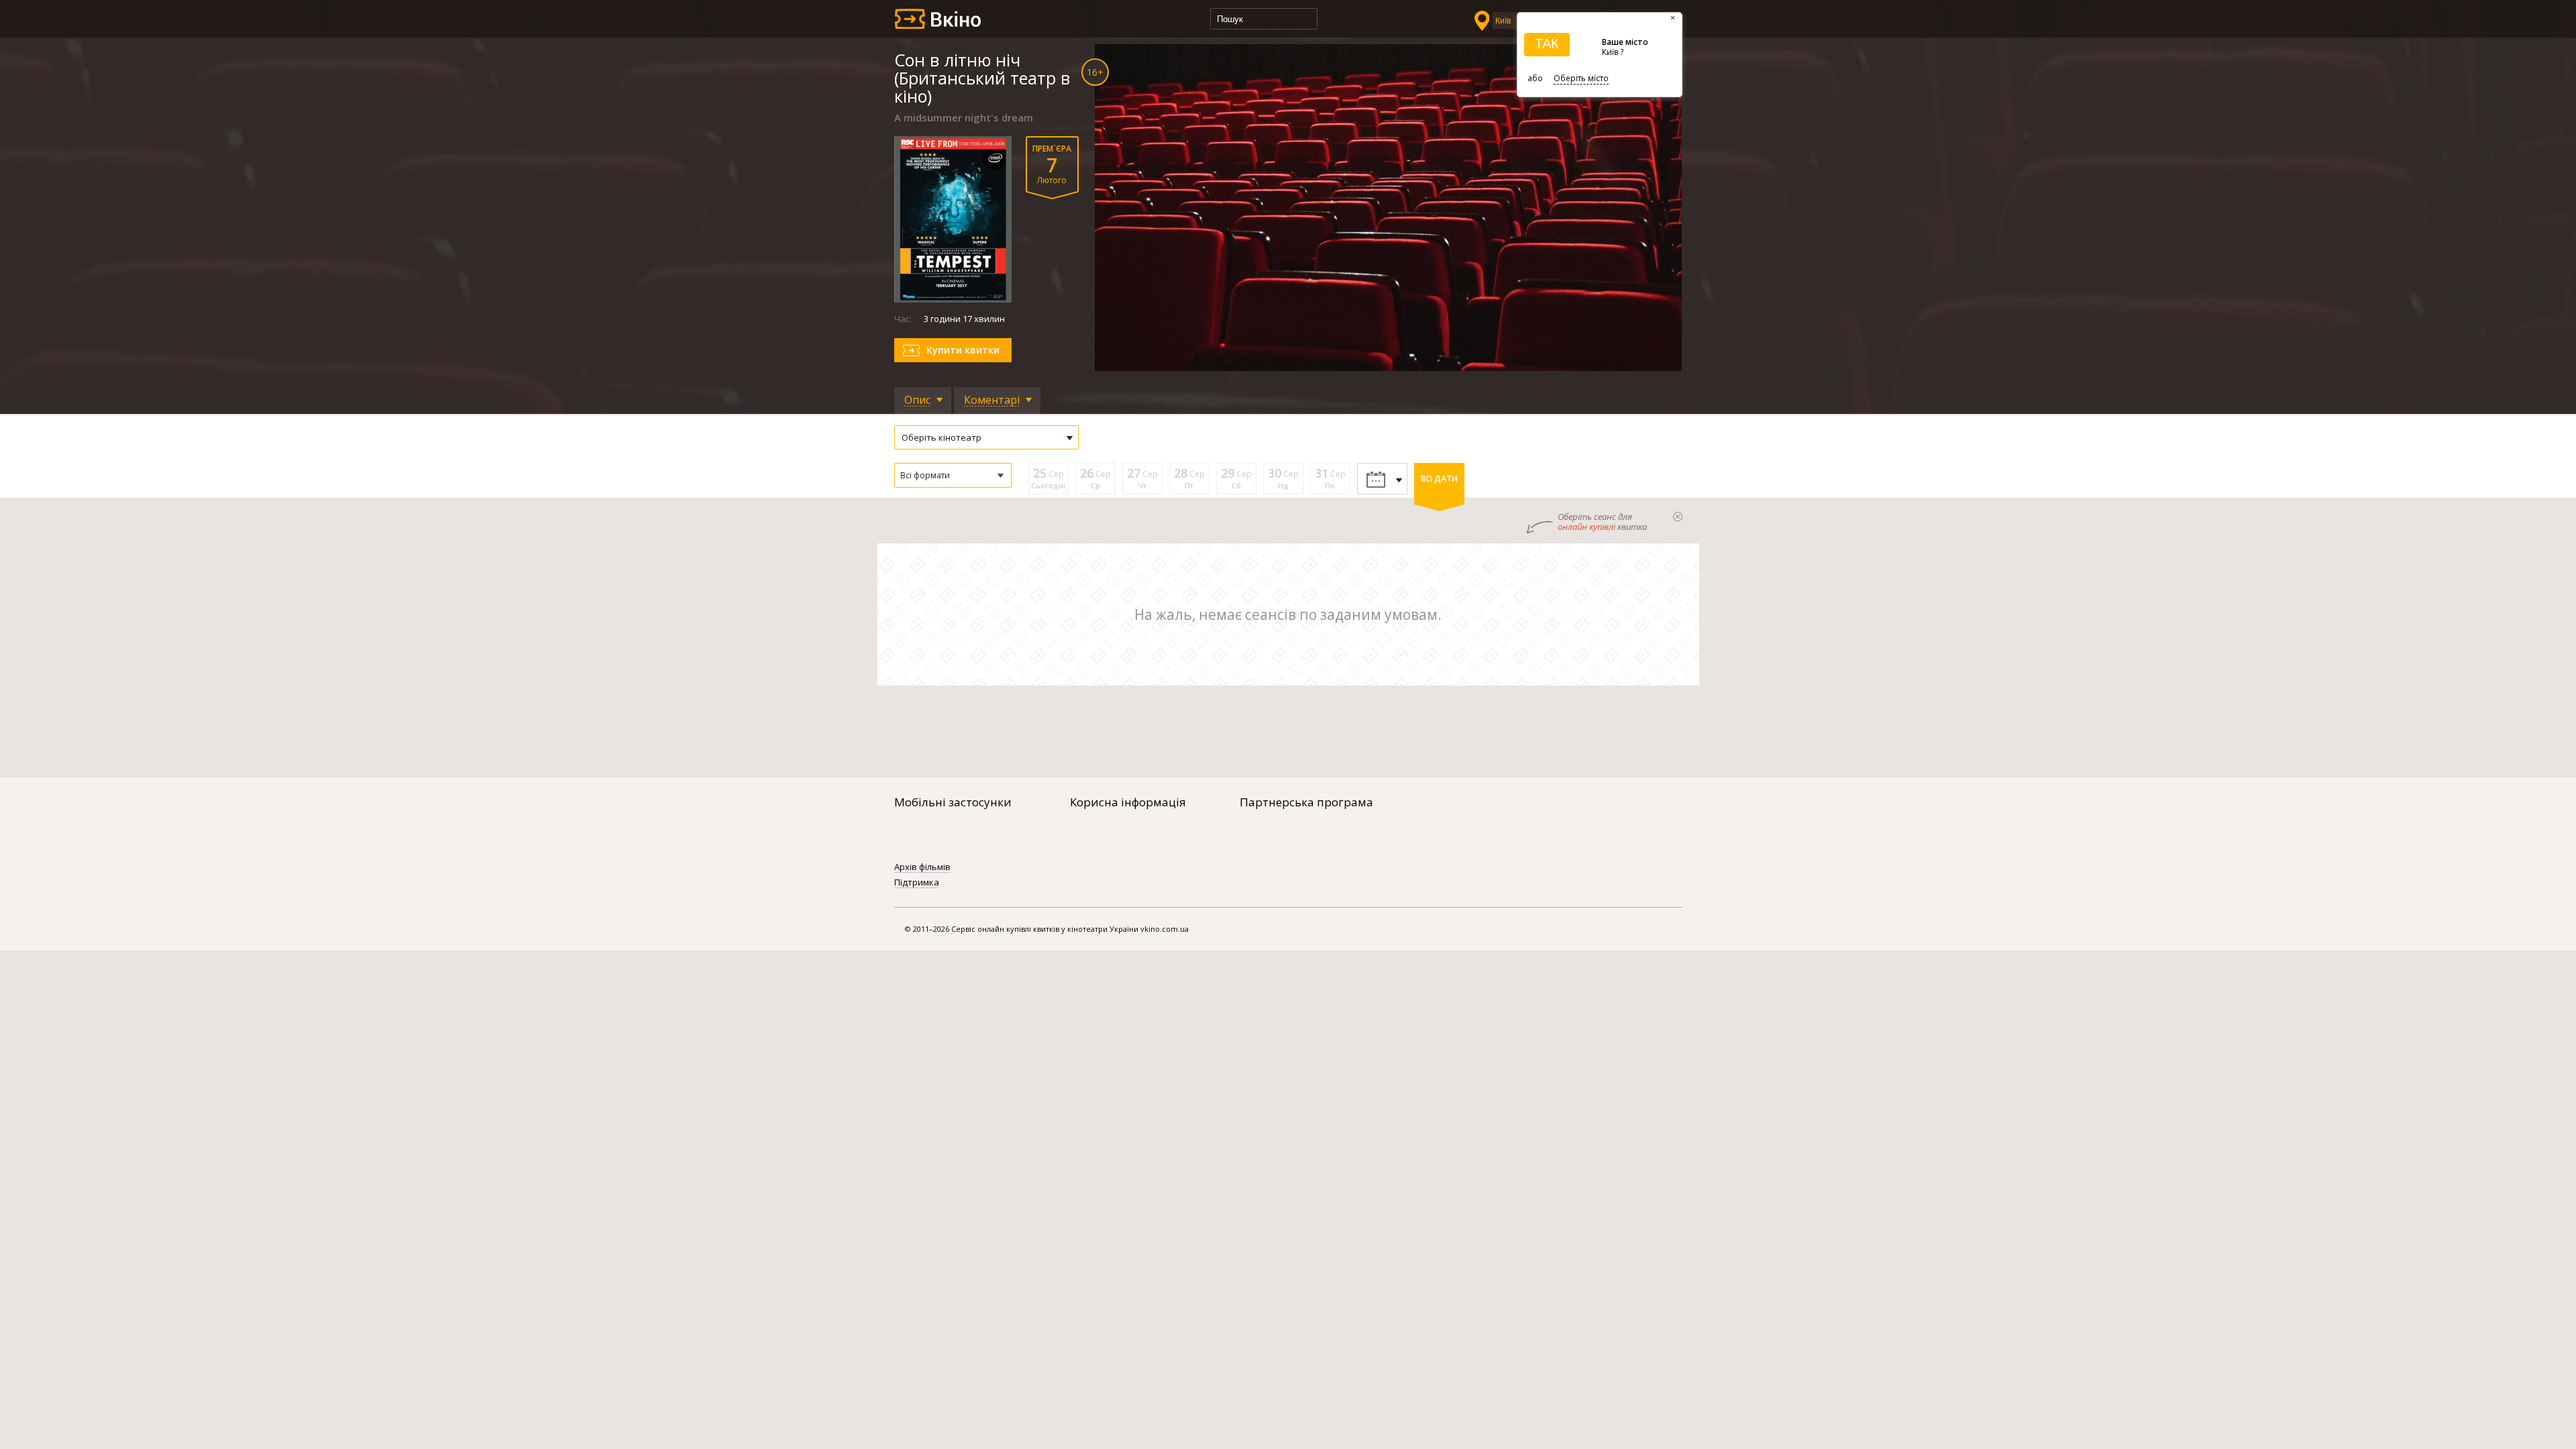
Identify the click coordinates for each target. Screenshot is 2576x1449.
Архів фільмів (922, 867)
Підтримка (917, 883)
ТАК (1547, 44)
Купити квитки (963, 350)
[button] (953, 475)
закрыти (1678, 517)
